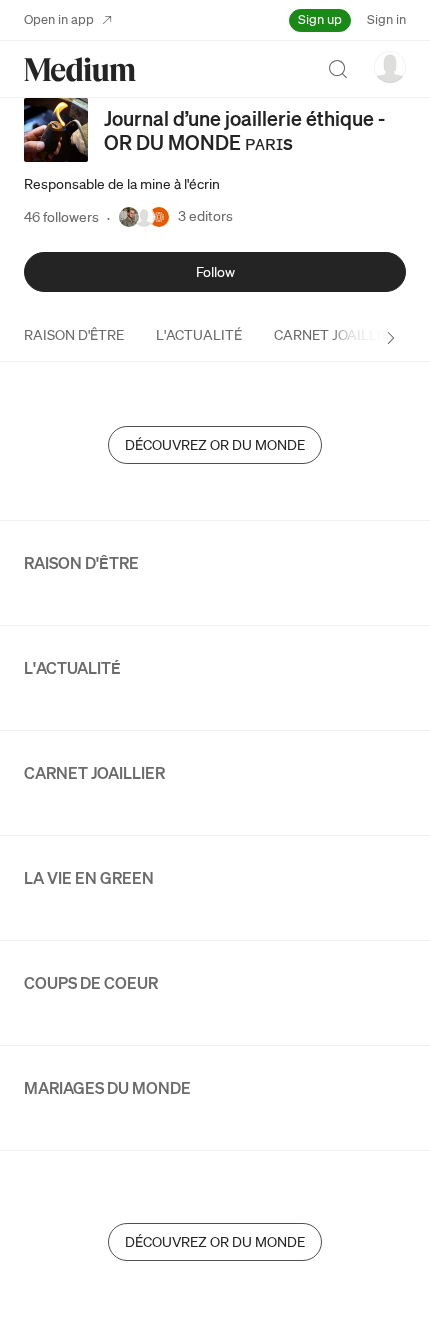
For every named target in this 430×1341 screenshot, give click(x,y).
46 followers (61, 217)
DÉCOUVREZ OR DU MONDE (215, 445)
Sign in (386, 19)
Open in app (59, 19)
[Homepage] (80, 69)
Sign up (320, 19)
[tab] (74, 335)
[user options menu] (390, 67)
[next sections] (391, 338)
